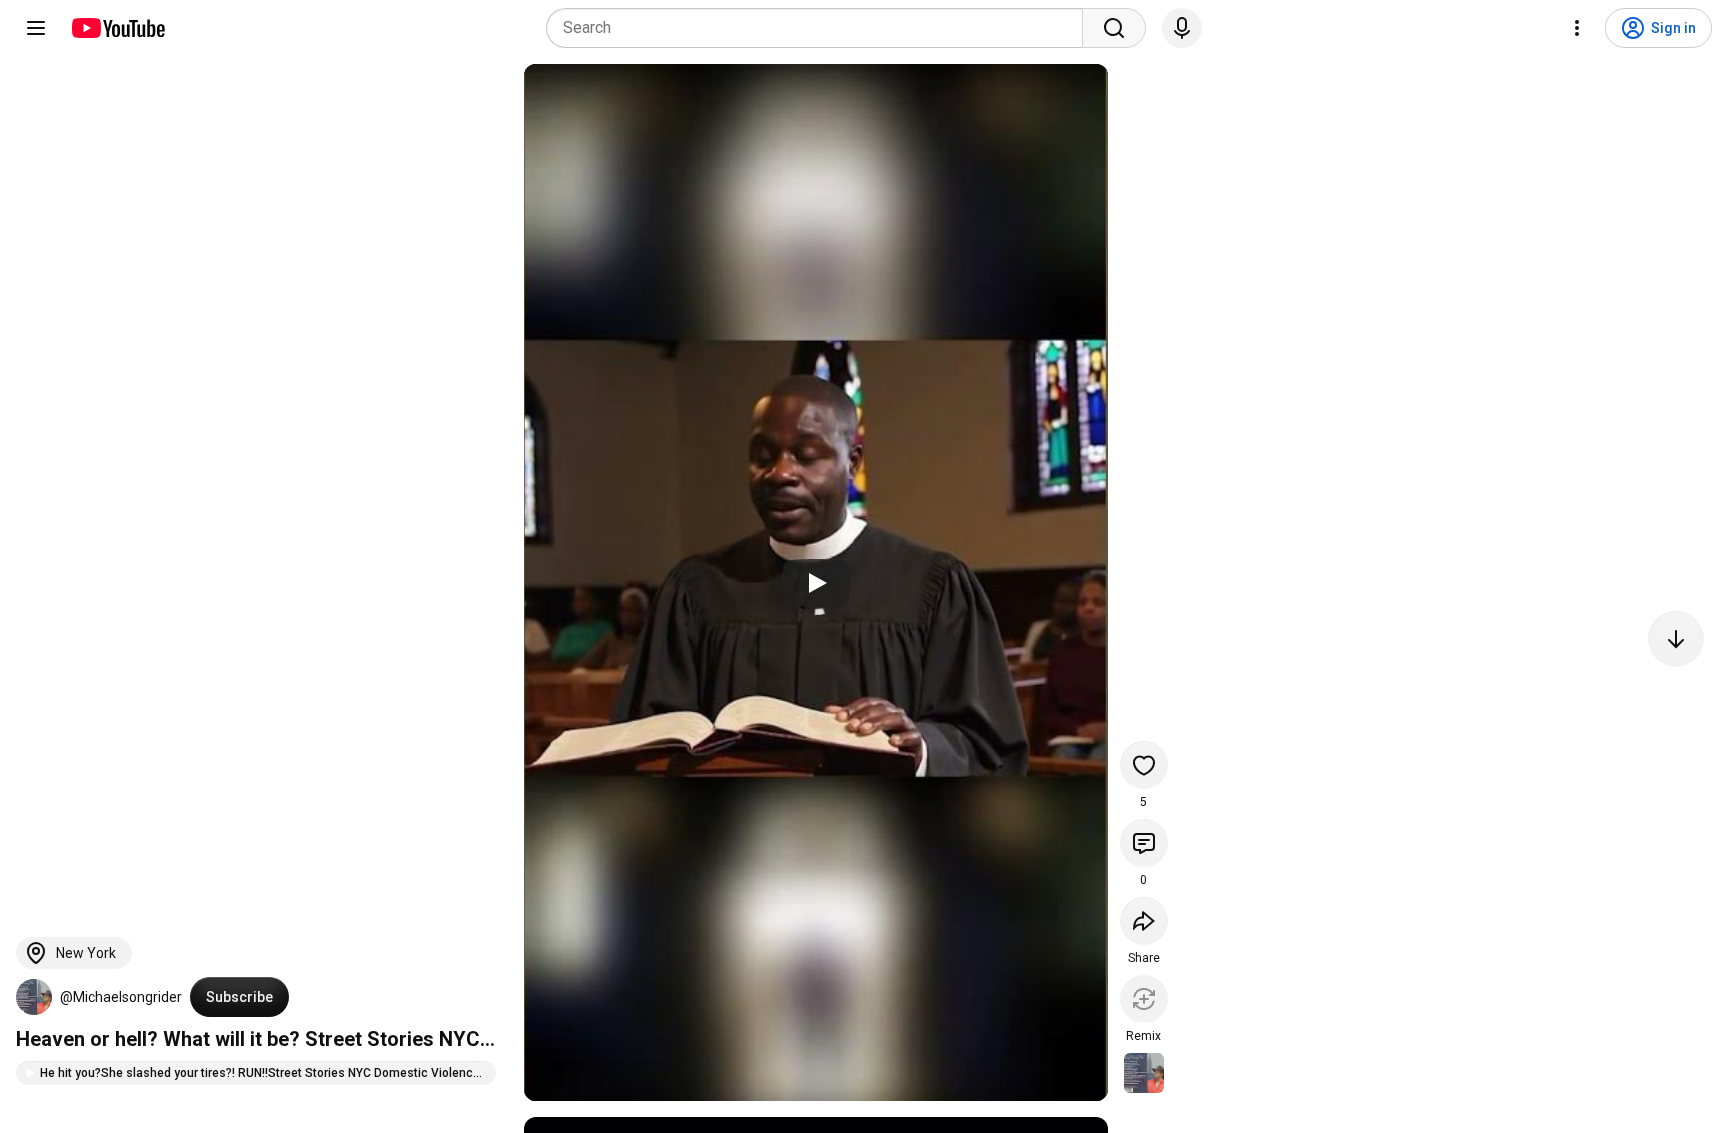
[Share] (1144, 921)
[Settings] (1577, 28)
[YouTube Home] (117, 28)
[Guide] (36, 28)
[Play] (816, 583)
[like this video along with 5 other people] (1144, 765)
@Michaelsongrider (121, 997)
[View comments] (1144, 843)
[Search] (1114, 28)
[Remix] (1144, 999)
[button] (34, 997)
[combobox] (820, 28)
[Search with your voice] (1182, 28)
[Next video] (1676, 639)
